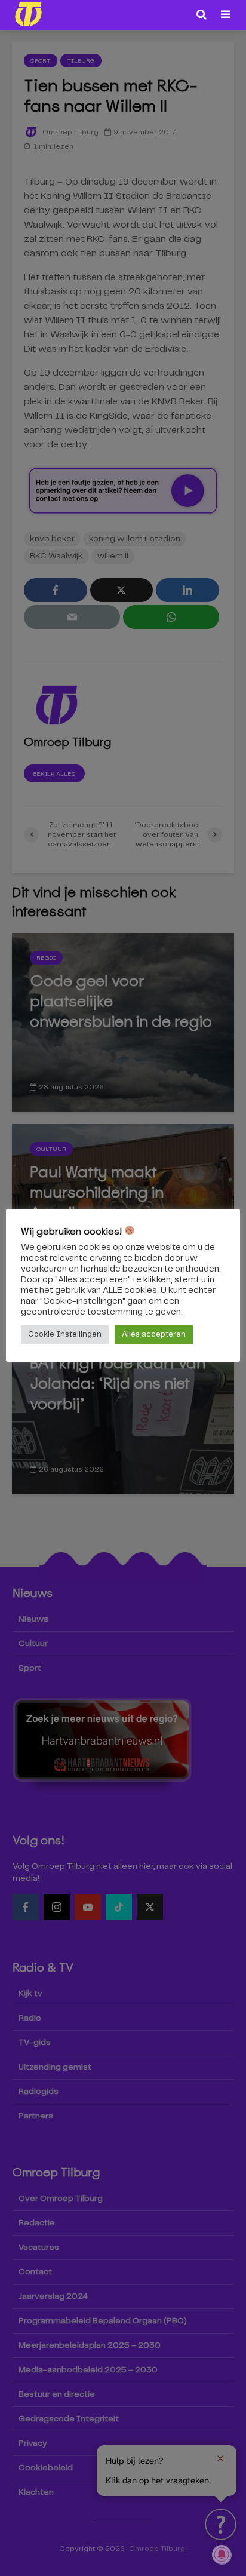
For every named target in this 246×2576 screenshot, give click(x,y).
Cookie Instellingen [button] (65, 1335)
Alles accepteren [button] (154, 1335)
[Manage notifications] (222, 2554)
